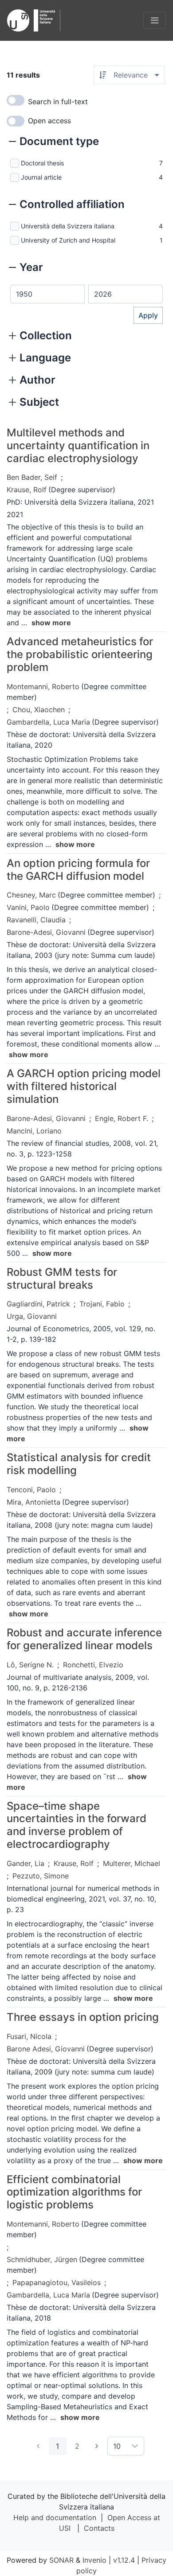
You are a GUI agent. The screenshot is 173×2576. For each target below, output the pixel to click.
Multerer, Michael (132, 1863)
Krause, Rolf (27, 490)
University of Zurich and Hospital (68, 240)
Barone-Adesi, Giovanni (46, 932)
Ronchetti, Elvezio (93, 1665)
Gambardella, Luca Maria (48, 722)
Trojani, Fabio (102, 1304)
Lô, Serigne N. (30, 1665)
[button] (54, 142)
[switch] (16, 100)
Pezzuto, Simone (41, 1876)
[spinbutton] (47, 294)
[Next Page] (97, 2446)
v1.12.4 (124, 2560)
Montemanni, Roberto (43, 686)
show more (51, 623)
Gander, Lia (26, 1863)
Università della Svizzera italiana (68, 226)
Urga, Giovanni (32, 1316)
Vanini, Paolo (28, 907)
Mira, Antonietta (33, 1502)
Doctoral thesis (42, 163)
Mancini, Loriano (34, 1131)
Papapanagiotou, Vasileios (57, 2282)
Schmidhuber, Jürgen (42, 2259)
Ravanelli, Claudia (36, 920)
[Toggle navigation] (155, 20)
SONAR (61, 2560)
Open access (49, 121)
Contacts (99, 2528)
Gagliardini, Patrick (38, 1304)
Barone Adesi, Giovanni (46, 2049)
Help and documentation (55, 2517)
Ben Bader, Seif (32, 477)
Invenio (94, 2560)
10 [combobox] (117, 2446)
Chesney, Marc (31, 895)
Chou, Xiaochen (39, 710)
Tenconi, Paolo (31, 1490)
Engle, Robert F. (122, 1118)
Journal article (41, 177)
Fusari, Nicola (29, 2036)
